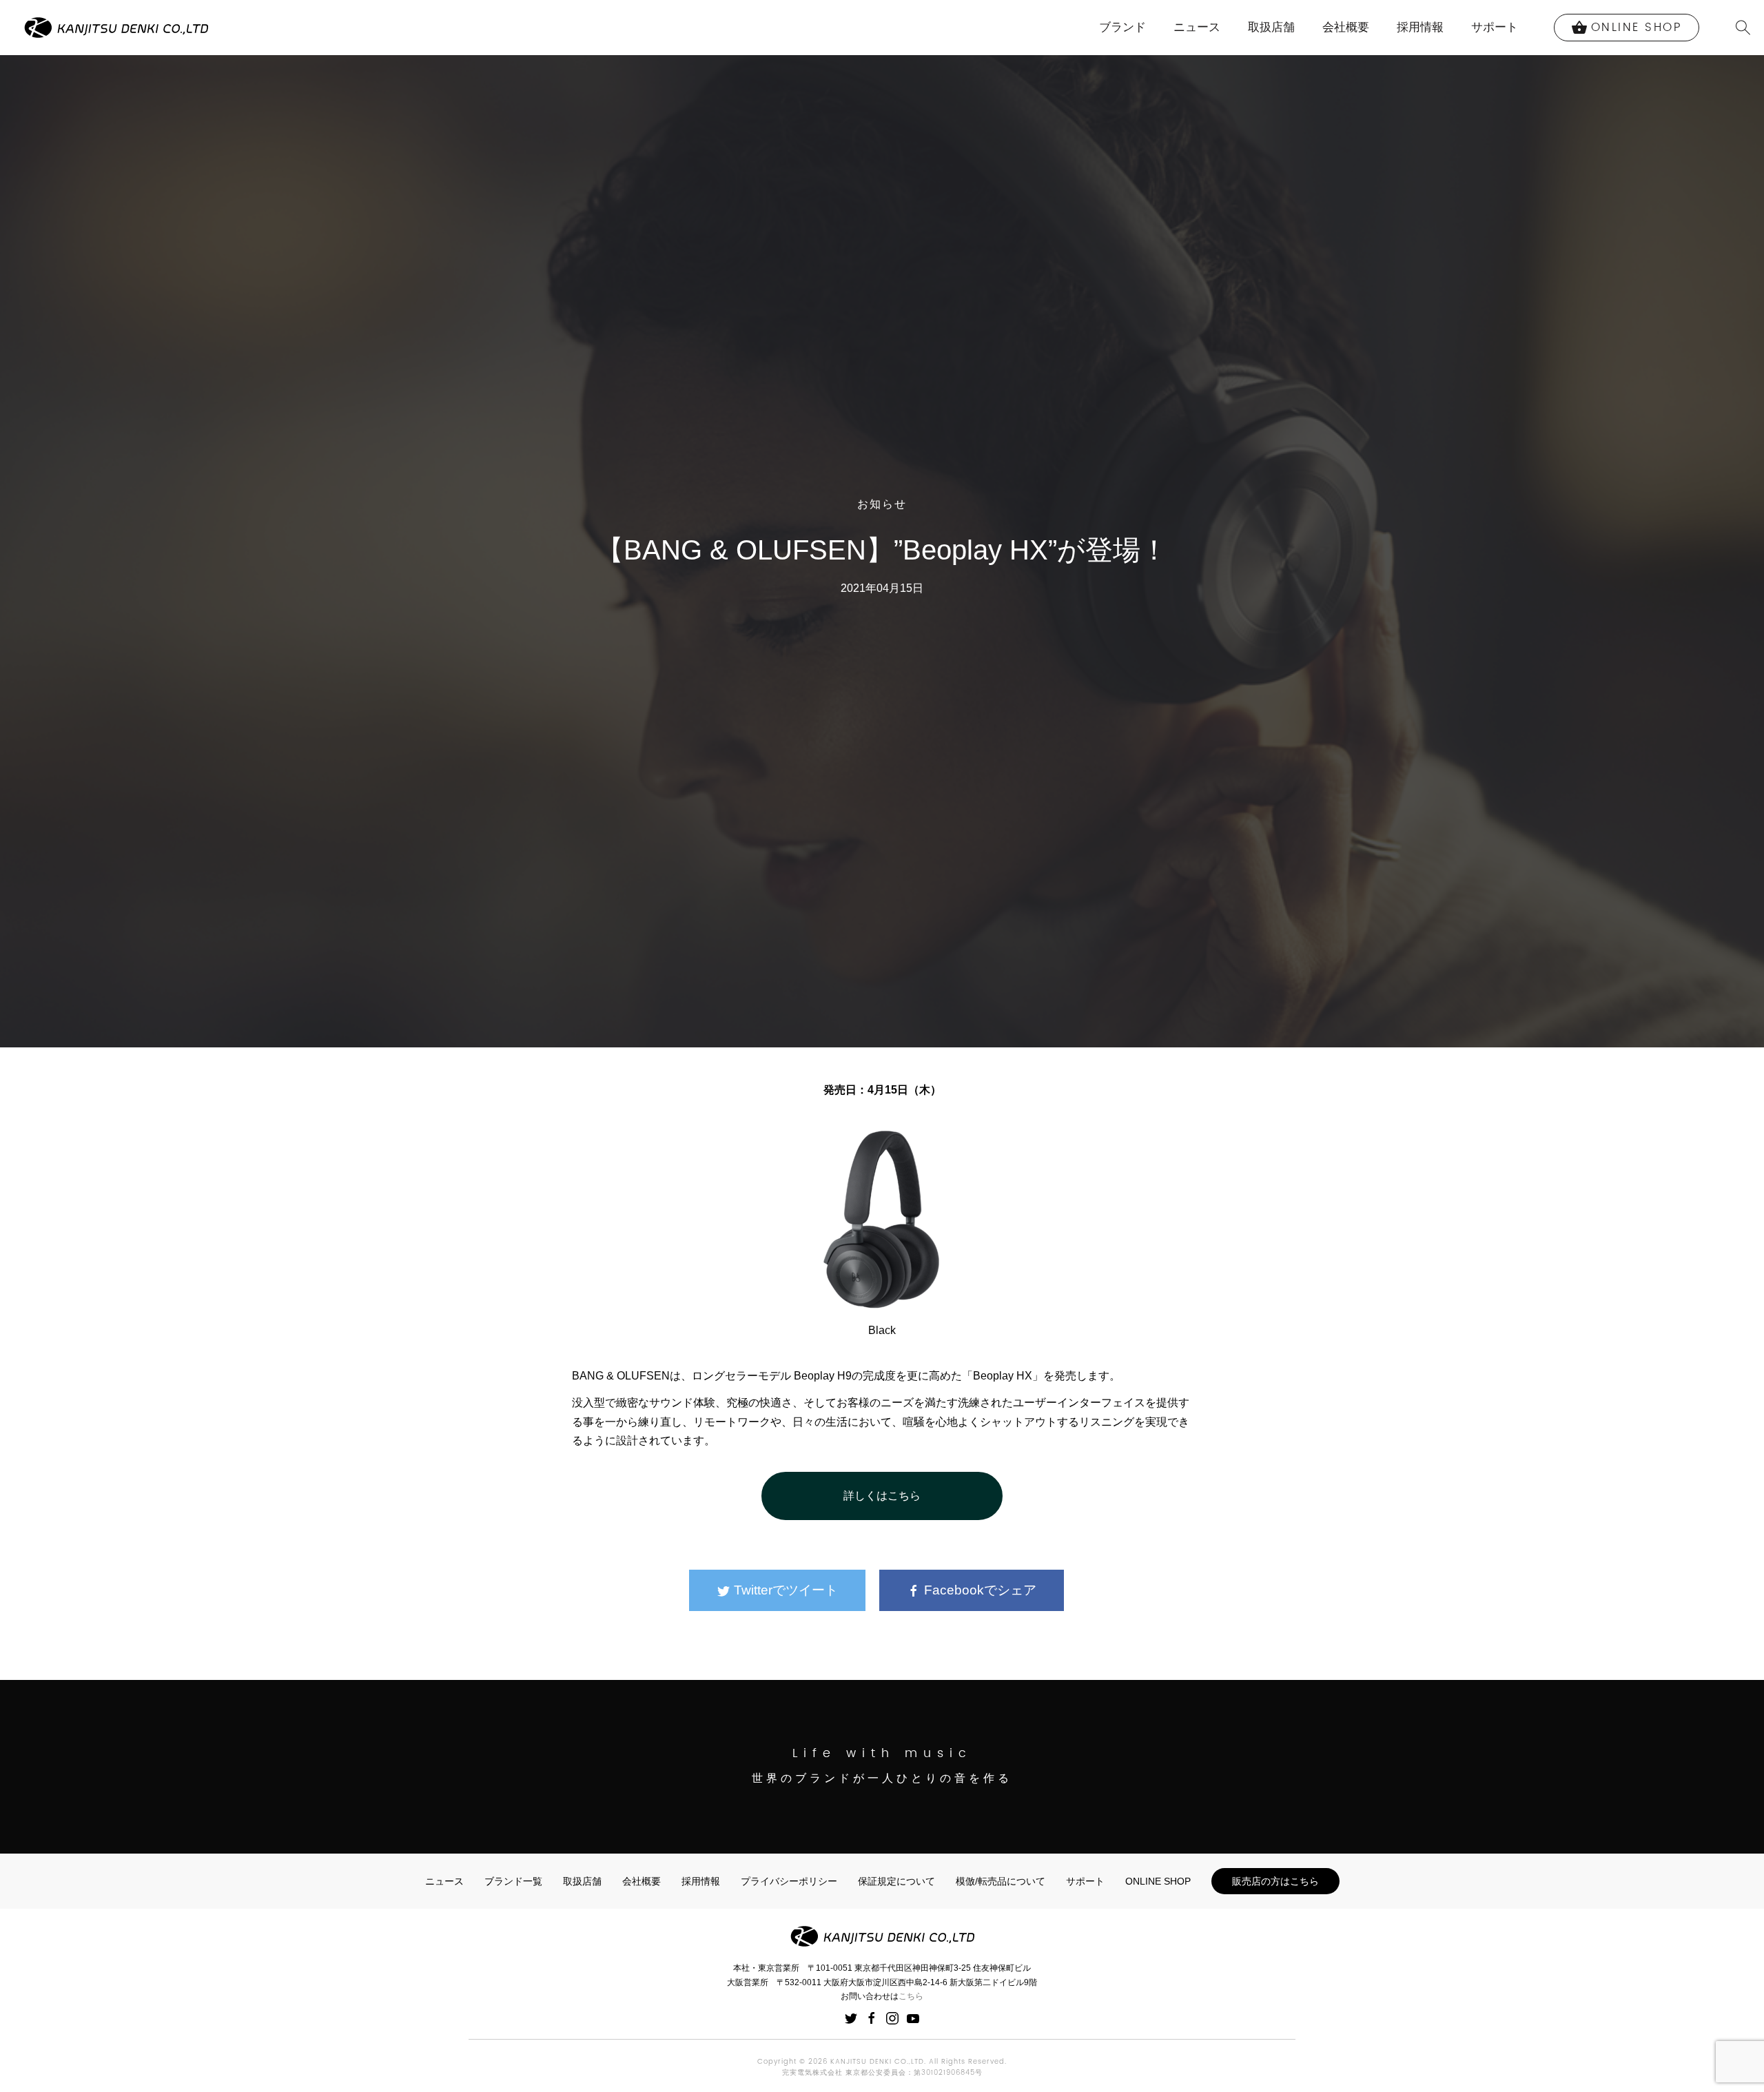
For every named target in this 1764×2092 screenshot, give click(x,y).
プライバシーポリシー (789, 1881)
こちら (911, 1996)
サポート (1495, 27)
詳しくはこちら (882, 1496)
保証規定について (896, 1881)
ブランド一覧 (513, 1881)
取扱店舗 (1271, 27)
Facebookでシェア (978, 1590)
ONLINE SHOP (1158, 1881)
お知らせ (882, 504)
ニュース (1197, 27)
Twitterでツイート (784, 1590)
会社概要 (1346, 27)
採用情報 (1420, 27)
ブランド (1122, 27)
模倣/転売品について (1001, 1881)
